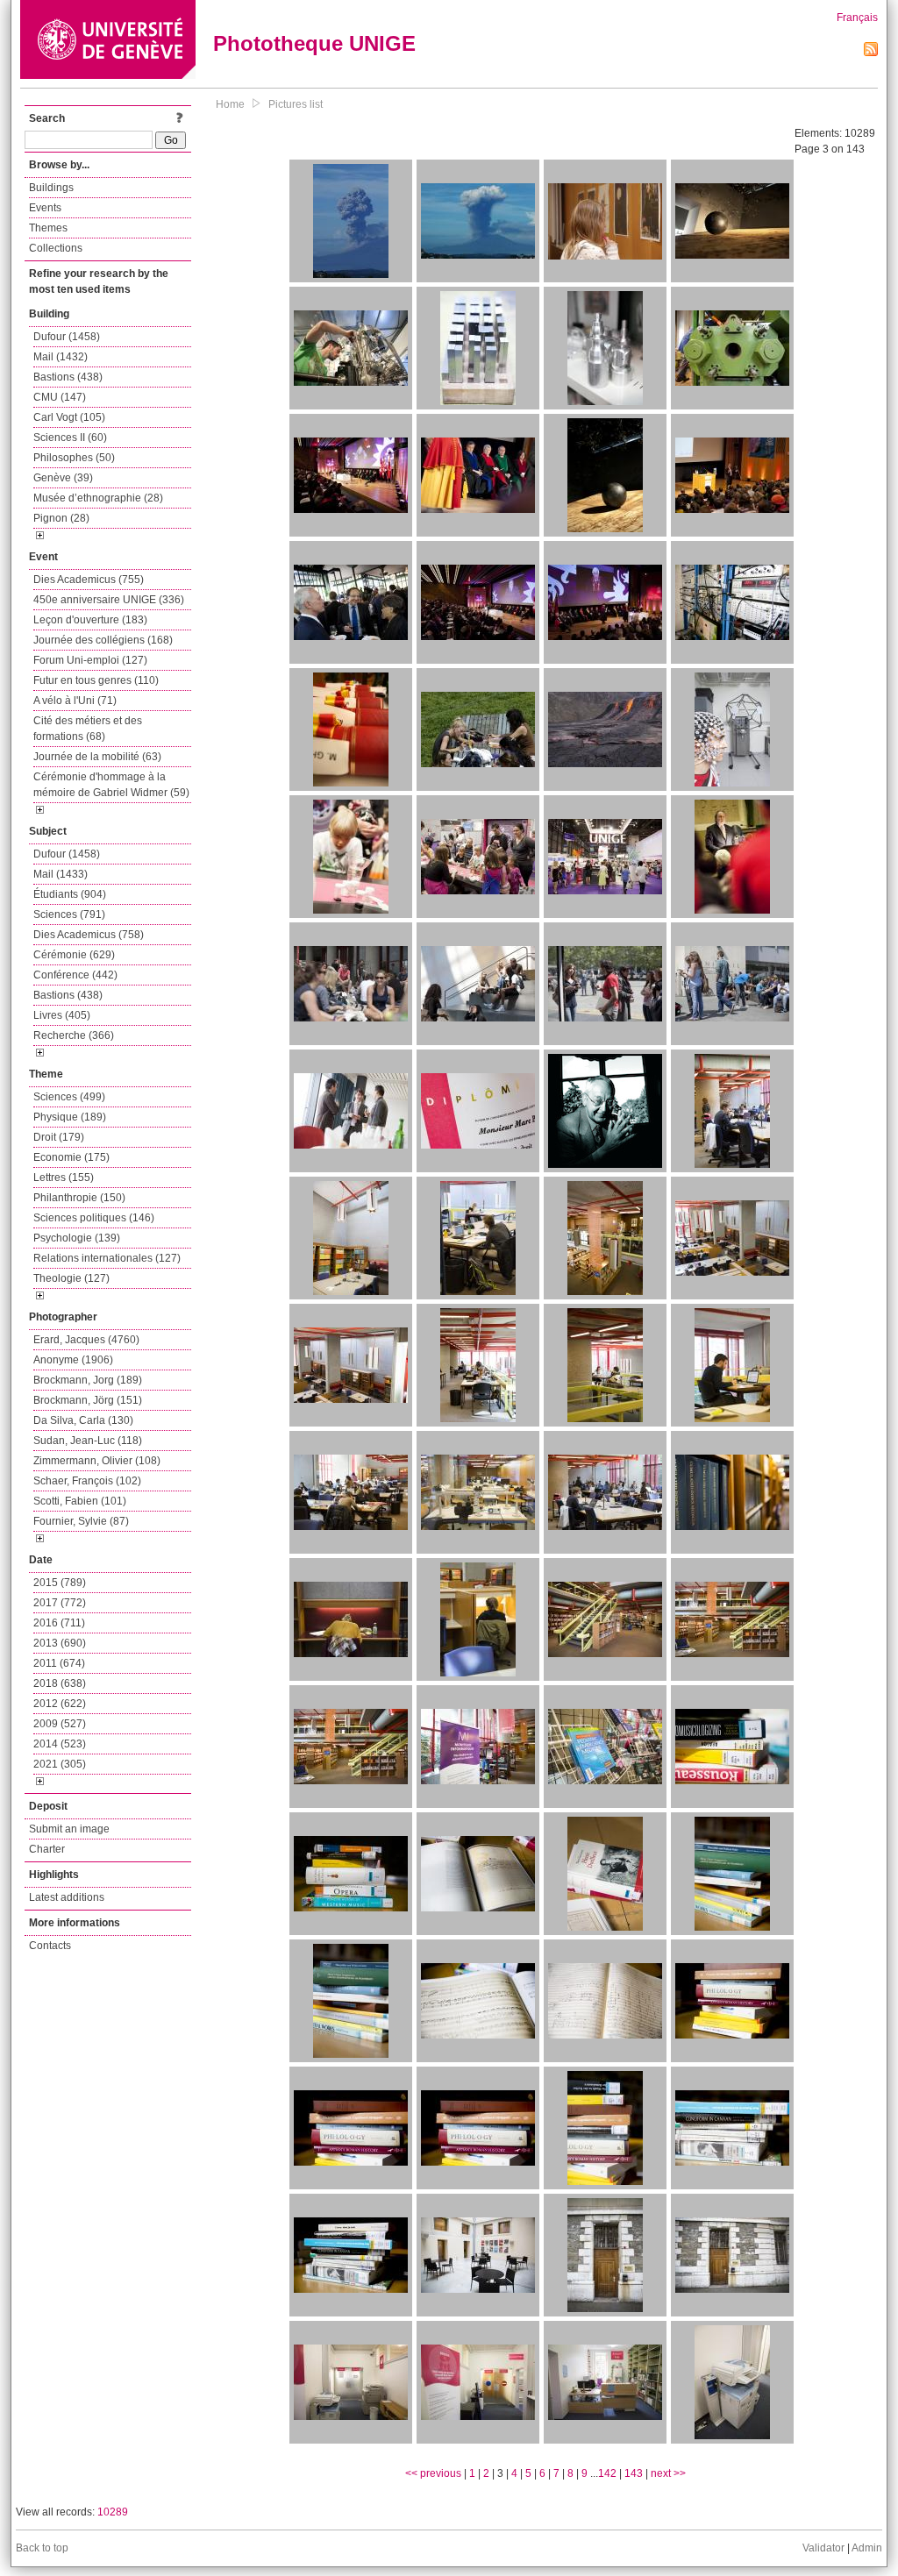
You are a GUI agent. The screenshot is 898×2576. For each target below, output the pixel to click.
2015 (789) (60, 1583)
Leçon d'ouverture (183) (90, 620)
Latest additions (67, 1897)
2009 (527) (60, 1724)
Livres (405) (62, 1015)
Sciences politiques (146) (94, 1218)
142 (607, 2473)
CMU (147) (60, 397)
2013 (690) (60, 1643)
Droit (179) (59, 1137)
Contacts (50, 1946)
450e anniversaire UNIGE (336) (109, 600)
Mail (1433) (61, 874)
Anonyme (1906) (73, 1360)
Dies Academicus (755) (89, 580)
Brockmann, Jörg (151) (88, 1400)
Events (45, 208)
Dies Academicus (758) (89, 935)
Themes (48, 228)
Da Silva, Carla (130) (83, 1420)
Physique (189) (70, 1117)
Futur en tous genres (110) (96, 680)
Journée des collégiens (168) (103, 640)
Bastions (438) (68, 377)
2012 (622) (60, 1704)
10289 (113, 2512)
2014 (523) (60, 1744)
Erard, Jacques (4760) (86, 1340)
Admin (867, 2548)
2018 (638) (60, 1683)
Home (230, 104)
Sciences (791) (69, 914)
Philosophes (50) (74, 458)
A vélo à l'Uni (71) (75, 701)
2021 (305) (60, 1764)
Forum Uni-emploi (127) (90, 660)
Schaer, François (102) (87, 1481)
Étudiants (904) (70, 894)
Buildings (51, 188)
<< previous (433, 2473)
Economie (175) (71, 1157)
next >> (668, 2473)
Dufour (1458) (67, 337)
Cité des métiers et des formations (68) (88, 729)
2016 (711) (59, 1623)
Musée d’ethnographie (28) (98, 498)
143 (634, 2473)
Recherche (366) (74, 1035)
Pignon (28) (61, 518)
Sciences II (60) (70, 438)
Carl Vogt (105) (69, 417)
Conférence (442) (75, 975)
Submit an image (69, 1829)
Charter (47, 1849)
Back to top (42, 2548)
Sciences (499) (69, 1097)
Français (857, 18)
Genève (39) (63, 478)
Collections (56, 248)
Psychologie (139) (77, 1238)
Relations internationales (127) (107, 1258)
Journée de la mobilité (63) (97, 757)
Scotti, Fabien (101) (80, 1501)
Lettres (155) (64, 1178)
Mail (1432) (61, 357)
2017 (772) (60, 1603)
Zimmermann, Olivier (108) (97, 1461)
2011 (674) (59, 1663)
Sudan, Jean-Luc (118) (88, 1441)
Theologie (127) (71, 1278)
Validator (823, 2548)
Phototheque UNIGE (314, 43)
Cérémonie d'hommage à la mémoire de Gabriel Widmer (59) (111, 785)
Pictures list (296, 104)
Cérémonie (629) (74, 955)
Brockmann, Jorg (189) (88, 1380)
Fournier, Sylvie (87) (81, 1521)
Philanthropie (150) (79, 1198)
